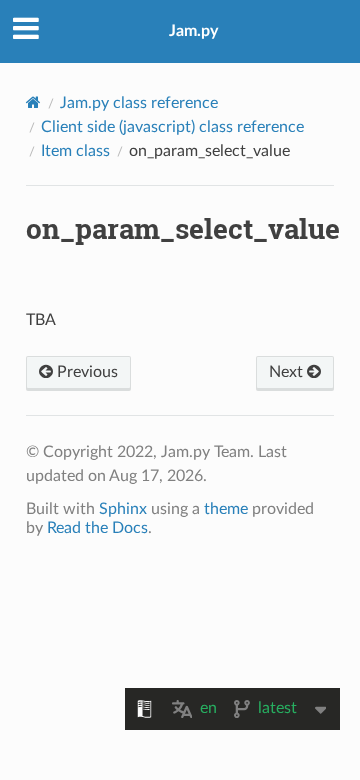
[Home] (33, 102)
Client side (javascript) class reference (172, 127)
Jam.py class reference (139, 103)
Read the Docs (97, 528)
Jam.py (193, 31)
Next (288, 372)
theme (226, 509)
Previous (85, 372)
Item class (75, 151)
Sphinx (123, 509)
